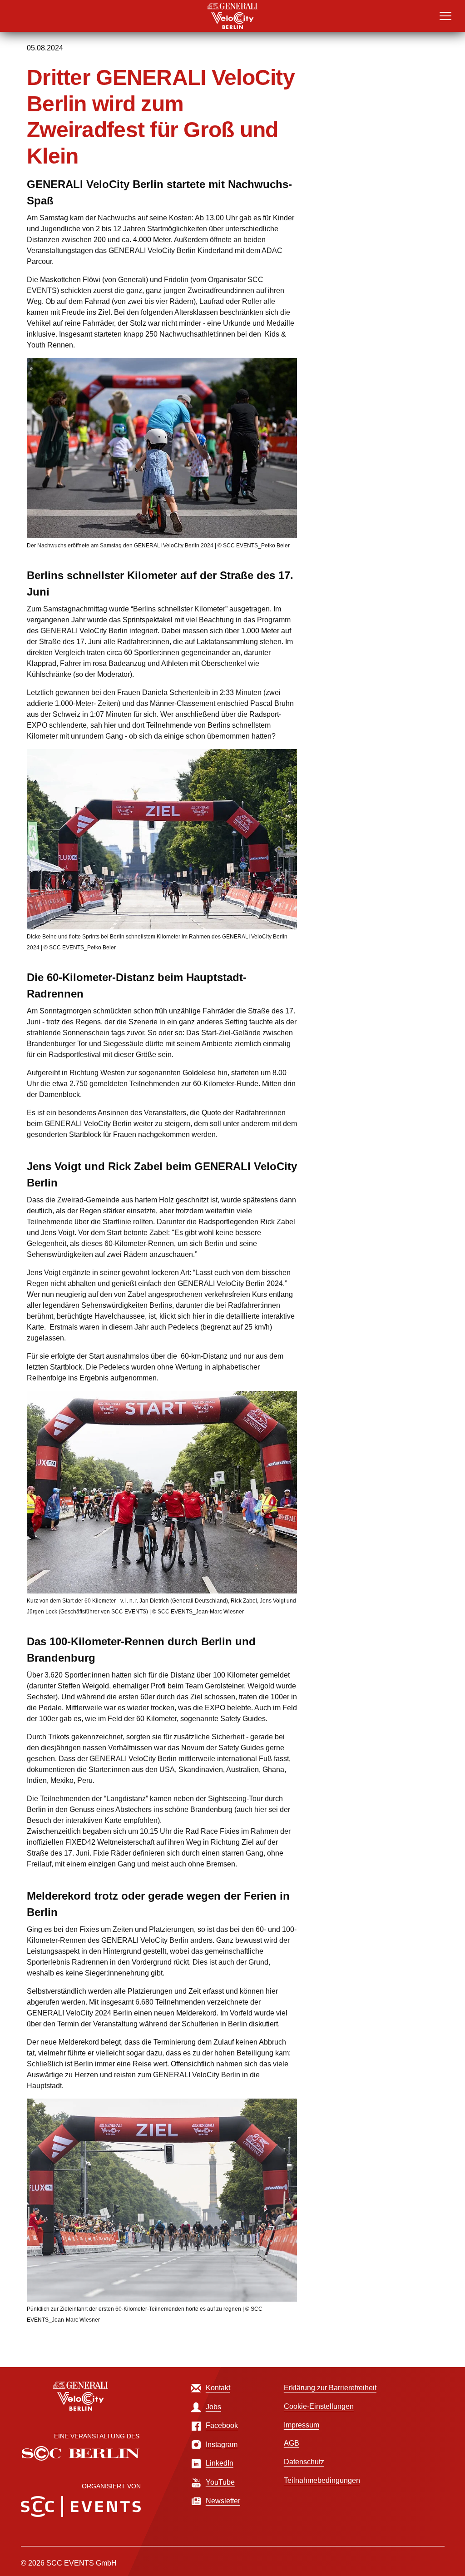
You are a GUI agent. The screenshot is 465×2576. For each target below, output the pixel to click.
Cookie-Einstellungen (319, 2406)
